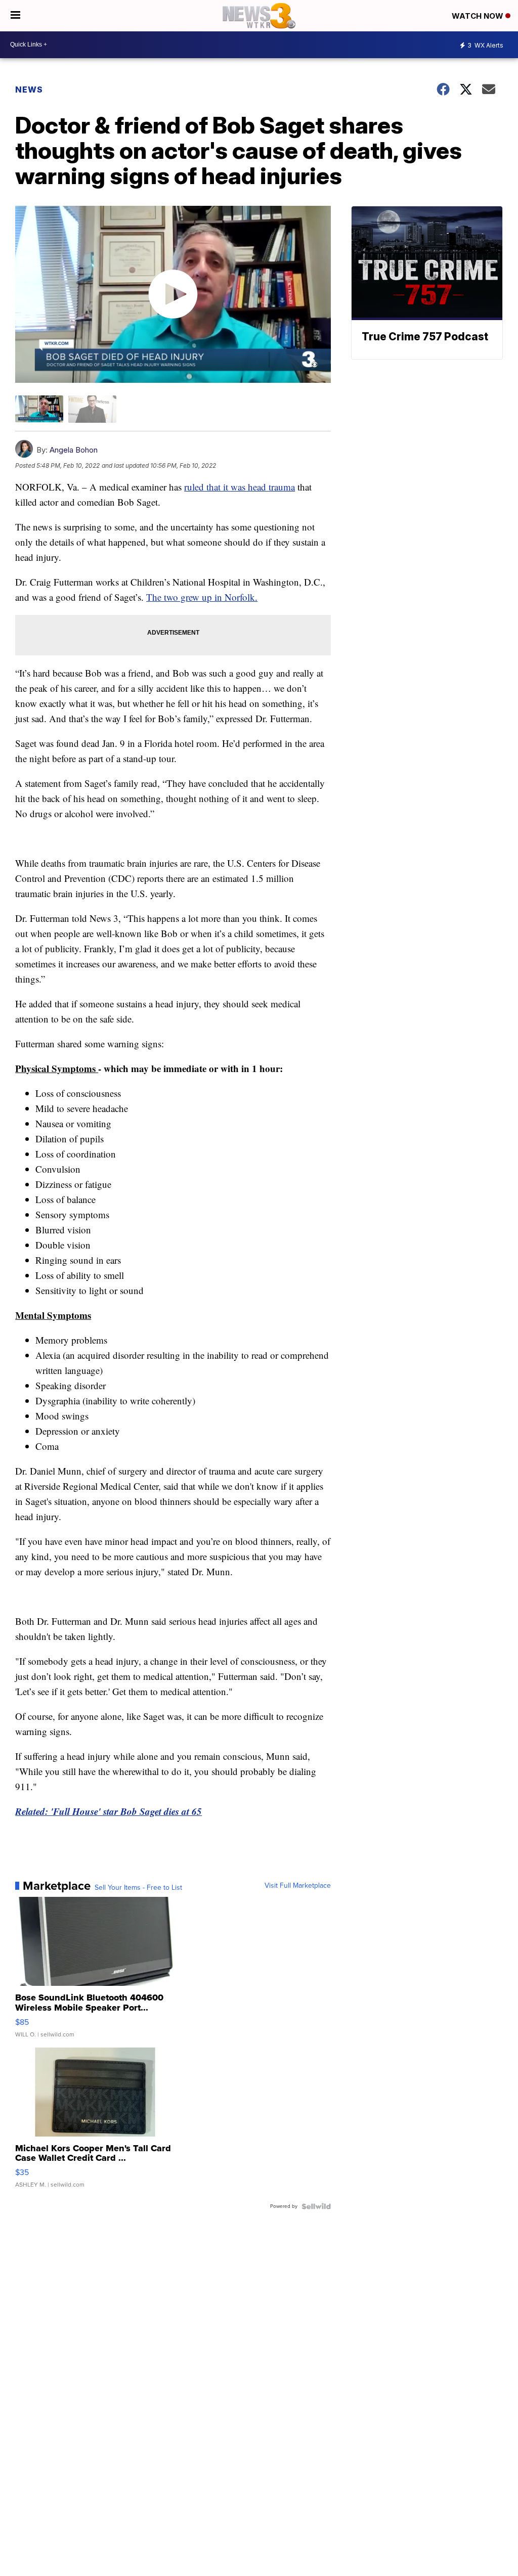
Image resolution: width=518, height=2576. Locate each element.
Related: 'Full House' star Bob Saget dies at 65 (109, 1811)
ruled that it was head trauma (240, 487)
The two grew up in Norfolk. (202, 597)
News (29, 90)
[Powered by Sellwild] (316, 2206)
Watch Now (479, 16)
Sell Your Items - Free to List (138, 1888)
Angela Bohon (74, 450)
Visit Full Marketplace (298, 1886)
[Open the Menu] (15, 16)
